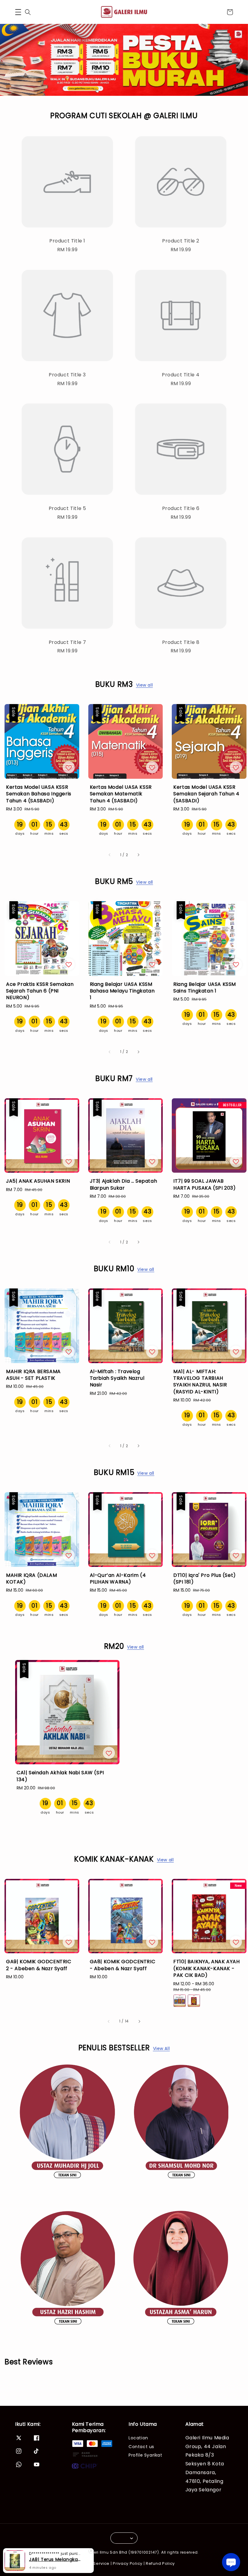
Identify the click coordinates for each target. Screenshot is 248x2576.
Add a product (185, 398)
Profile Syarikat (145, 2455)
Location (138, 2438)
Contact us (141, 2447)
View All (162, 2048)
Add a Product (124, 422)
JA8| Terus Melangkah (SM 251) (56, 2559)
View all (145, 685)
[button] (18, 12)
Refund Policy (160, 2563)
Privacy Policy (128, 2563)
